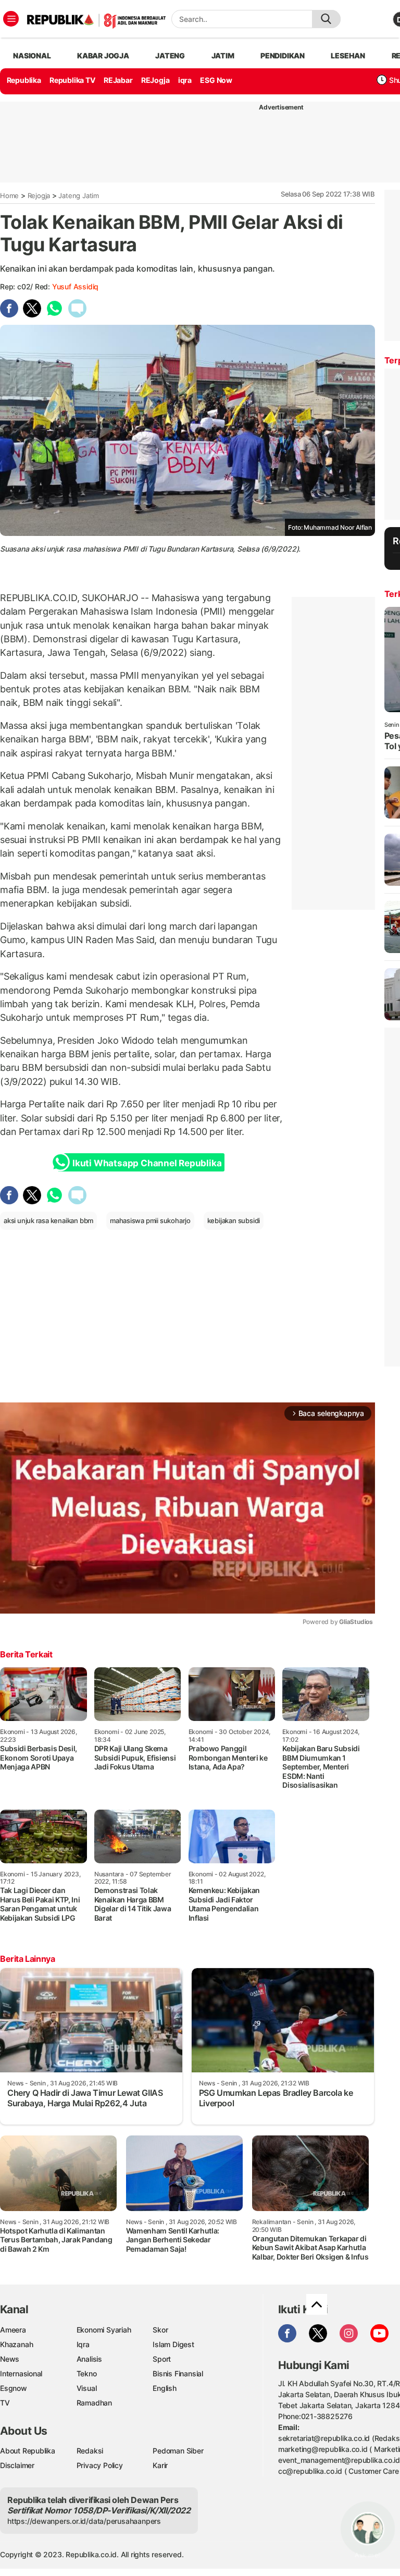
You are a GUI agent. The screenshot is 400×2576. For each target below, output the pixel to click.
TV (5, 2403)
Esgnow (14, 2388)
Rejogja (39, 196)
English (165, 2388)
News (10, 2359)
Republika (24, 80)
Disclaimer (17, 2465)
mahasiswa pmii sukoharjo (150, 1220)
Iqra (83, 2344)
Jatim (223, 56)
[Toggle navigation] (11, 19)
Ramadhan (94, 2403)
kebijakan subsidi (234, 1220)
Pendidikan (283, 56)
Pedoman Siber (178, 2451)
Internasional (21, 2373)
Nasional (32, 56)
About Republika (28, 2451)
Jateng (170, 56)
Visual (87, 2388)
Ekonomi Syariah (104, 2330)
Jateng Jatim (78, 196)
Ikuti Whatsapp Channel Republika (147, 1163)
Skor (160, 2330)
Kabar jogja (103, 56)
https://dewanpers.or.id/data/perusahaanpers (84, 2521)
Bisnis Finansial (178, 2373)
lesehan (348, 56)
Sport (162, 2359)
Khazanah (16, 2344)
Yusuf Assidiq (75, 286)
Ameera (13, 2330)
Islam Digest (173, 2344)
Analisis (89, 2359)
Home (9, 196)
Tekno (87, 2373)
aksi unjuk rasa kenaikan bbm (48, 1220)
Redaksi (90, 2451)
